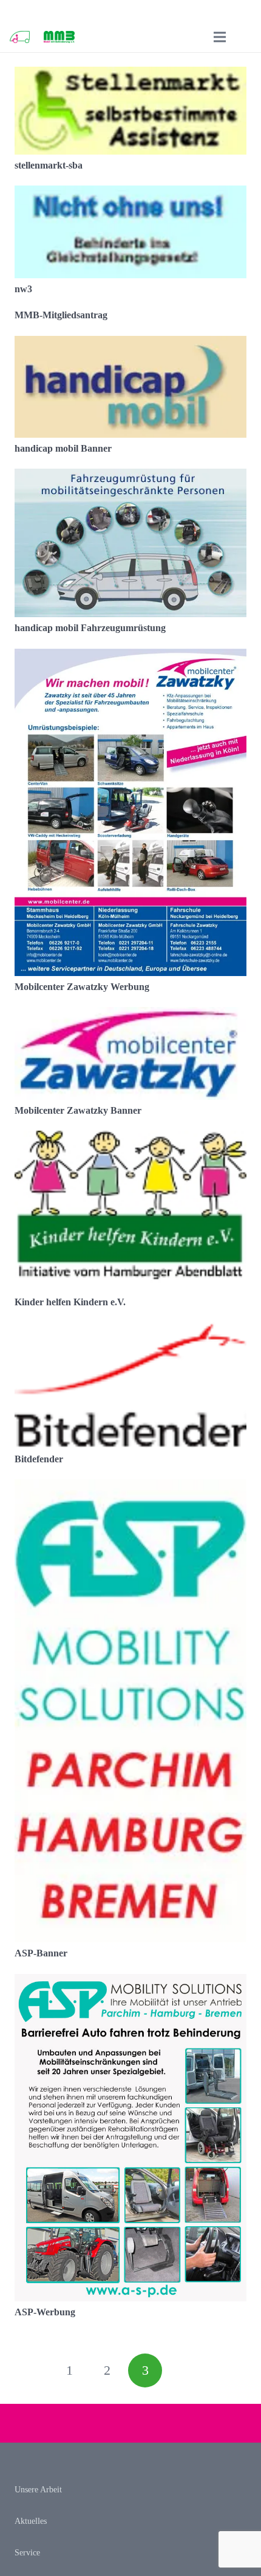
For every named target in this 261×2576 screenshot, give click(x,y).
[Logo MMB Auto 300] (20, 37)
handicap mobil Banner (63, 448)
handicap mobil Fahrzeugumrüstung (90, 628)
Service (27, 2553)
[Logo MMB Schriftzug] (59, 37)
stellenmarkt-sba (49, 165)
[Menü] (220, 37)
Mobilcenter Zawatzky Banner (78, 1110)
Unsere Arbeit (38, 2490)
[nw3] (130, 194)
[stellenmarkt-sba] (130, 75)
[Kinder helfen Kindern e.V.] (130, 1139)
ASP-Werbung (45, 2312)
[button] (245, 37)
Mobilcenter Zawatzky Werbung (82, 987)
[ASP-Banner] (130, 1487)
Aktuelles (31, 2521)
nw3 (23, 289)
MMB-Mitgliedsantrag (61, 315)
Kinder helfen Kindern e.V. (70, 1302)
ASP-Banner (41, 1953)
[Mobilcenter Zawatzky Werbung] (130, 657)
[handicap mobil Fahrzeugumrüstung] (130, 477)
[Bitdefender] (130, 1330)
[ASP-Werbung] (130, 1982)
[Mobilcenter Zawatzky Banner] (130, 1015)
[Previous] (32, 2370)
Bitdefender (39, 1459)
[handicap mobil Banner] (130, 344)
